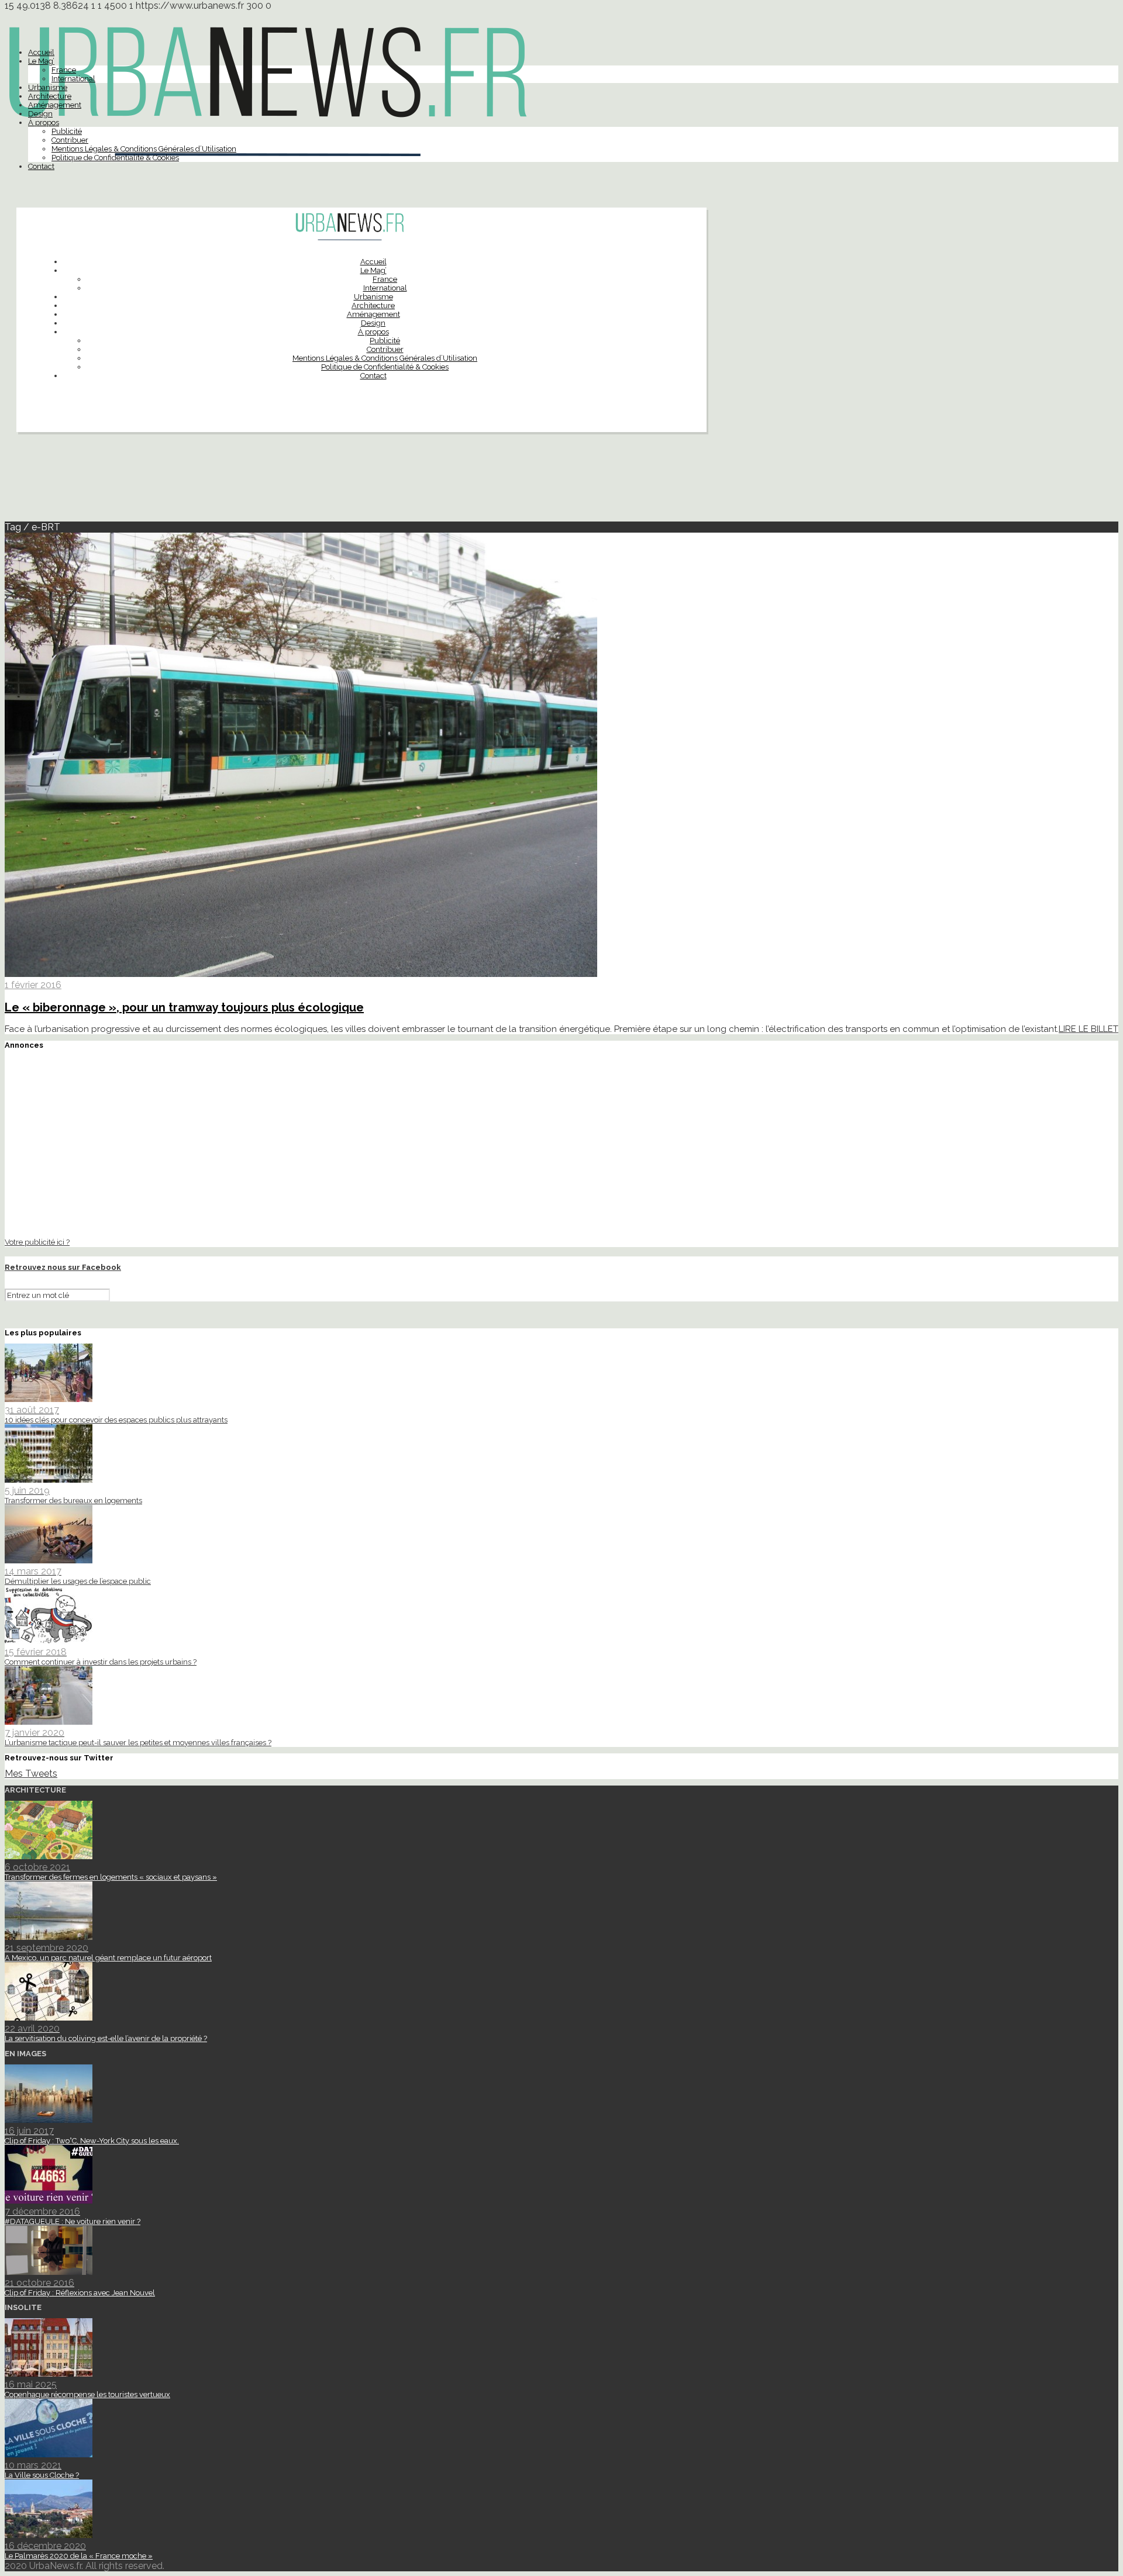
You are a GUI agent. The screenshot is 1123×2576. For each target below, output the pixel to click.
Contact (41, 166)
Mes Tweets (31, 1774)
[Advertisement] (561, 482)
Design (40, 114)
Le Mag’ (41, 61)
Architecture (50, 96)
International (73, 79)
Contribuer (70, 140)
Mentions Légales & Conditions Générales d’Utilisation (144, 149)
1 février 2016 (33, 985)
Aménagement (55, 105)
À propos (44, 122)
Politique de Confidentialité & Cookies (115, 158)
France (64, 70)
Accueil (41, 52)
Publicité (67, 131)
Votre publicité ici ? (37, 1242)
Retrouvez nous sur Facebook (63, 1267)
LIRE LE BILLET (1088, 1029)
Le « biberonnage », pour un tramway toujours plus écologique (184, 1007)
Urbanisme (48, 87)
